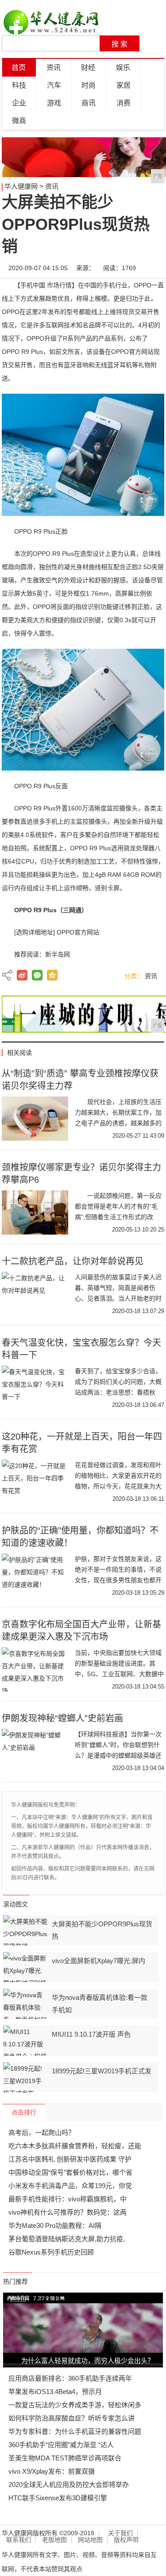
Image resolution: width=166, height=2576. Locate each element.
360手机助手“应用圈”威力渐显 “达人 (61, 2445)
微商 (19, 121)
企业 (19, 103)
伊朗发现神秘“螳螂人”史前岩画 (62, 1718)
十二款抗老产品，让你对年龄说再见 (73, 1261)
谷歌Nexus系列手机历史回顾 (51, 2252)
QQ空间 (52, 975)
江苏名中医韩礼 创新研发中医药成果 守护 (70, 2159)
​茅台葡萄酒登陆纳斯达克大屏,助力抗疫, (67, 2239)
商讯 (89, 103)
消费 (124, 103)
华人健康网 (21, 186)
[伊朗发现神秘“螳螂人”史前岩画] (35, 1751)
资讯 (54, 68)
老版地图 (54, 2540)
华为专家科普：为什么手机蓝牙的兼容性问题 (75, 2431)
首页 (19, 68)
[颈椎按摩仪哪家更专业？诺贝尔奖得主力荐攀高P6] (35, 1212)
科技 (19, 85)
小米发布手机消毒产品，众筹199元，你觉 (70, 2186)
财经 (88, 68)
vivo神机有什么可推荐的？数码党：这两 (68, 2212)
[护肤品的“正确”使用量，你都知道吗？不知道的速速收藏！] (35, 1576)
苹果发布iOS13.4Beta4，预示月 (55, 2392)
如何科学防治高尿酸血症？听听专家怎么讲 (71, 2418)
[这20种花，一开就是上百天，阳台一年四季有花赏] (35, 1482)
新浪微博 (22, 975)
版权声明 (126, 2540)
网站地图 (90, 2540)
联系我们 (19, 2540)
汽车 (54, 85)
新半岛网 (58, 954)
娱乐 (123, 68)
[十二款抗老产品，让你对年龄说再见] (35, 1294)
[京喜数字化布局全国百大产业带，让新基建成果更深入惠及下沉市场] (35, 1670)
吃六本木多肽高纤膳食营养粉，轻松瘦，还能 (75, 2146)
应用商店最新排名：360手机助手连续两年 (70, 2378)
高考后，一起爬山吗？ (42, 2132)
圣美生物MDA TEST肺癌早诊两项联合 (65, 2458)
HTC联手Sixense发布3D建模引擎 (58, 2498)
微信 (37, 975)
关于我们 (120, 2533)
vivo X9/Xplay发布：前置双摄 (52, 2471)
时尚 (89, 85)
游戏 (54, 103)
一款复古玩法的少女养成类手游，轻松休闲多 (75, 2405)
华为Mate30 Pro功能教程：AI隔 (55, 2225)
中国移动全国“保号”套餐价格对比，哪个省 (70, 2172)
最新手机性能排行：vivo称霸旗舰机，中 (68, 2199)
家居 (124, 85)
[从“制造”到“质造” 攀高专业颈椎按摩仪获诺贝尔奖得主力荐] (35, 1119)
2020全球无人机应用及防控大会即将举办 (69, 2485)
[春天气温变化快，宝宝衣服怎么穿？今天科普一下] (35, 1388)
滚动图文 (15, 1904)
